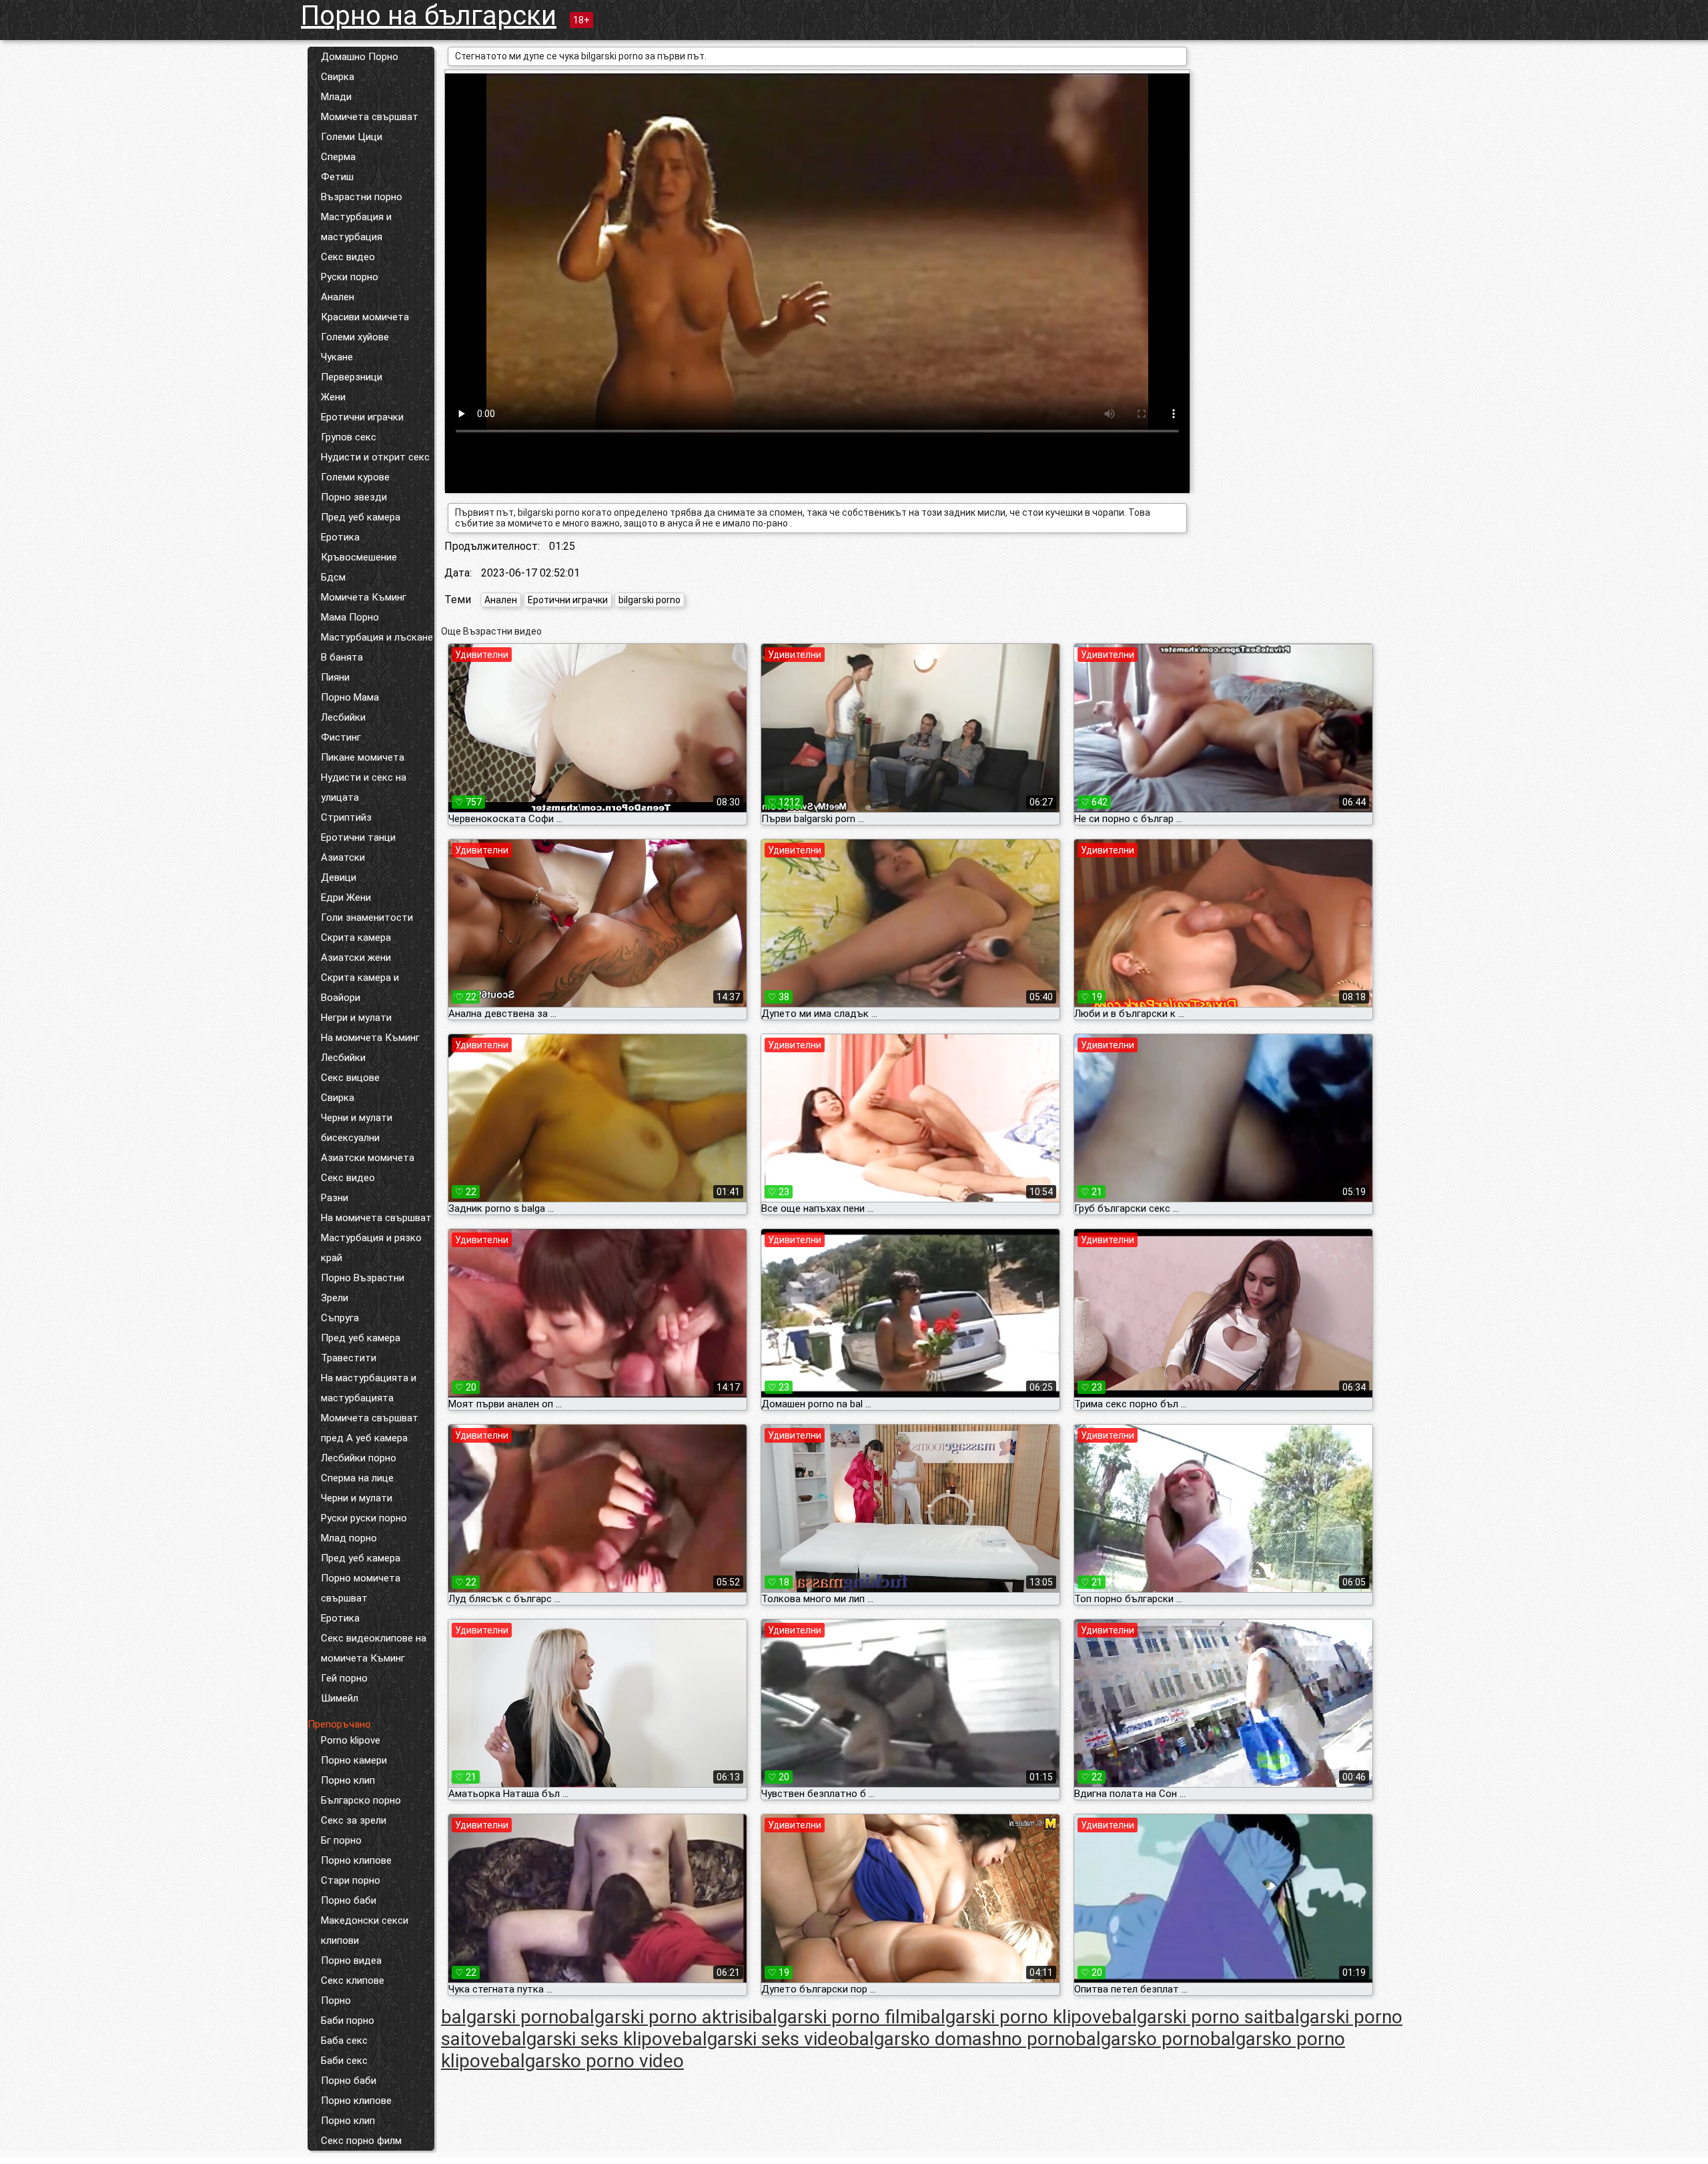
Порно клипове (356, 1860)
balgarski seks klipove (591, 2039)
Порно (336, 2001)
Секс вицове (350, 1078)
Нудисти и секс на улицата (364, 787)
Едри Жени (346, 897)
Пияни (335, 677)
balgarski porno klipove (1016, 2017)
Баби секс (344, 2061)
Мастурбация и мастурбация (356, 227)
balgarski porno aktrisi (661, 2017)
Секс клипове (353, 1980)
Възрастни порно (362, 197)
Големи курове (355, 477)
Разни (335, 1198)
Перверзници (352, 377)
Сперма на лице (357, 1478)
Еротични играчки (362, 417)
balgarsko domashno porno (962, 2039)
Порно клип (348, 1780)
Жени (333, 397)
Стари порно (351, 1880)
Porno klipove (351, 1740)
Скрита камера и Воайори (360, 988)
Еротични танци (358, 837)
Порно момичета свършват (361, 1588)
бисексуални (350, 1138)
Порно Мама (350, 697)
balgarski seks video (765, 2039)
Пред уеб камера (361, 517)
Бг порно (341, 1840)
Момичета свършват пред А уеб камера (370, 1428)
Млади (336, 97)
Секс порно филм (361, 2141)
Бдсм (333, 577)
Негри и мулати (356, 1018)
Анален (338, 297)
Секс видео (348, 257)
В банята (342, 657)
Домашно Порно (360, 57)
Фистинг (341, 737)
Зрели (335, 1298)
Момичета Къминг (364, 597)
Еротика (340, 537)
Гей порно (344, 1678)
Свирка (338, 77)
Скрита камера (356, 938)
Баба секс (344, 2041)
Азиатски (343, 857)
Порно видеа (351, 1960)
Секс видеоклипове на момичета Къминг (374, 1648)
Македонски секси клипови (365, 1930)
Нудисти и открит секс (375, 457)
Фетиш (337, 177)
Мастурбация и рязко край (371, 1248)
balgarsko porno (1143, 2039)
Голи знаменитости (367, 918)
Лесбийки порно (359, 1458)
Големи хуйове (355, 337)
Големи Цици (352, 137)
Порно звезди (354, 497)
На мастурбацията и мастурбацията (369, 1388)
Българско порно (361, 1800)
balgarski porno (505, 2017)
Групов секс (349, 437)
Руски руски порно (364, 1518)
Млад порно (349, 1538)
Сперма (338, 157)
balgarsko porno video (592, 2061)
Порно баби (349, 1900)
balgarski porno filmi (836, 2017)
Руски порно (350, 277)
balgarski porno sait (1193, 2017)
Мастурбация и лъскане (377, 637)
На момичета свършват (376, 1218)
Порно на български (429, 16)
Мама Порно (350, 617)
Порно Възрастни (363, 1278)
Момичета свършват (370, 117)
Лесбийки (343, 717)
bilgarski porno (650, 600)
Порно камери (354, 1760)
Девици (339, 877)
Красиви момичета (365, 317)
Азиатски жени (356, 958)
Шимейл (340, 1698)
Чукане (337, 357)
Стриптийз (346, 817)
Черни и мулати (357, 1118)
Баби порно (348, 2021)
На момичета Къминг (370, 1038)
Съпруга (340, 1318)
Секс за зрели (354, 1820)
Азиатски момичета (368, 1158)
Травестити (349, 1358)
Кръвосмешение (359, 557)
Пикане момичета (363, 757)
